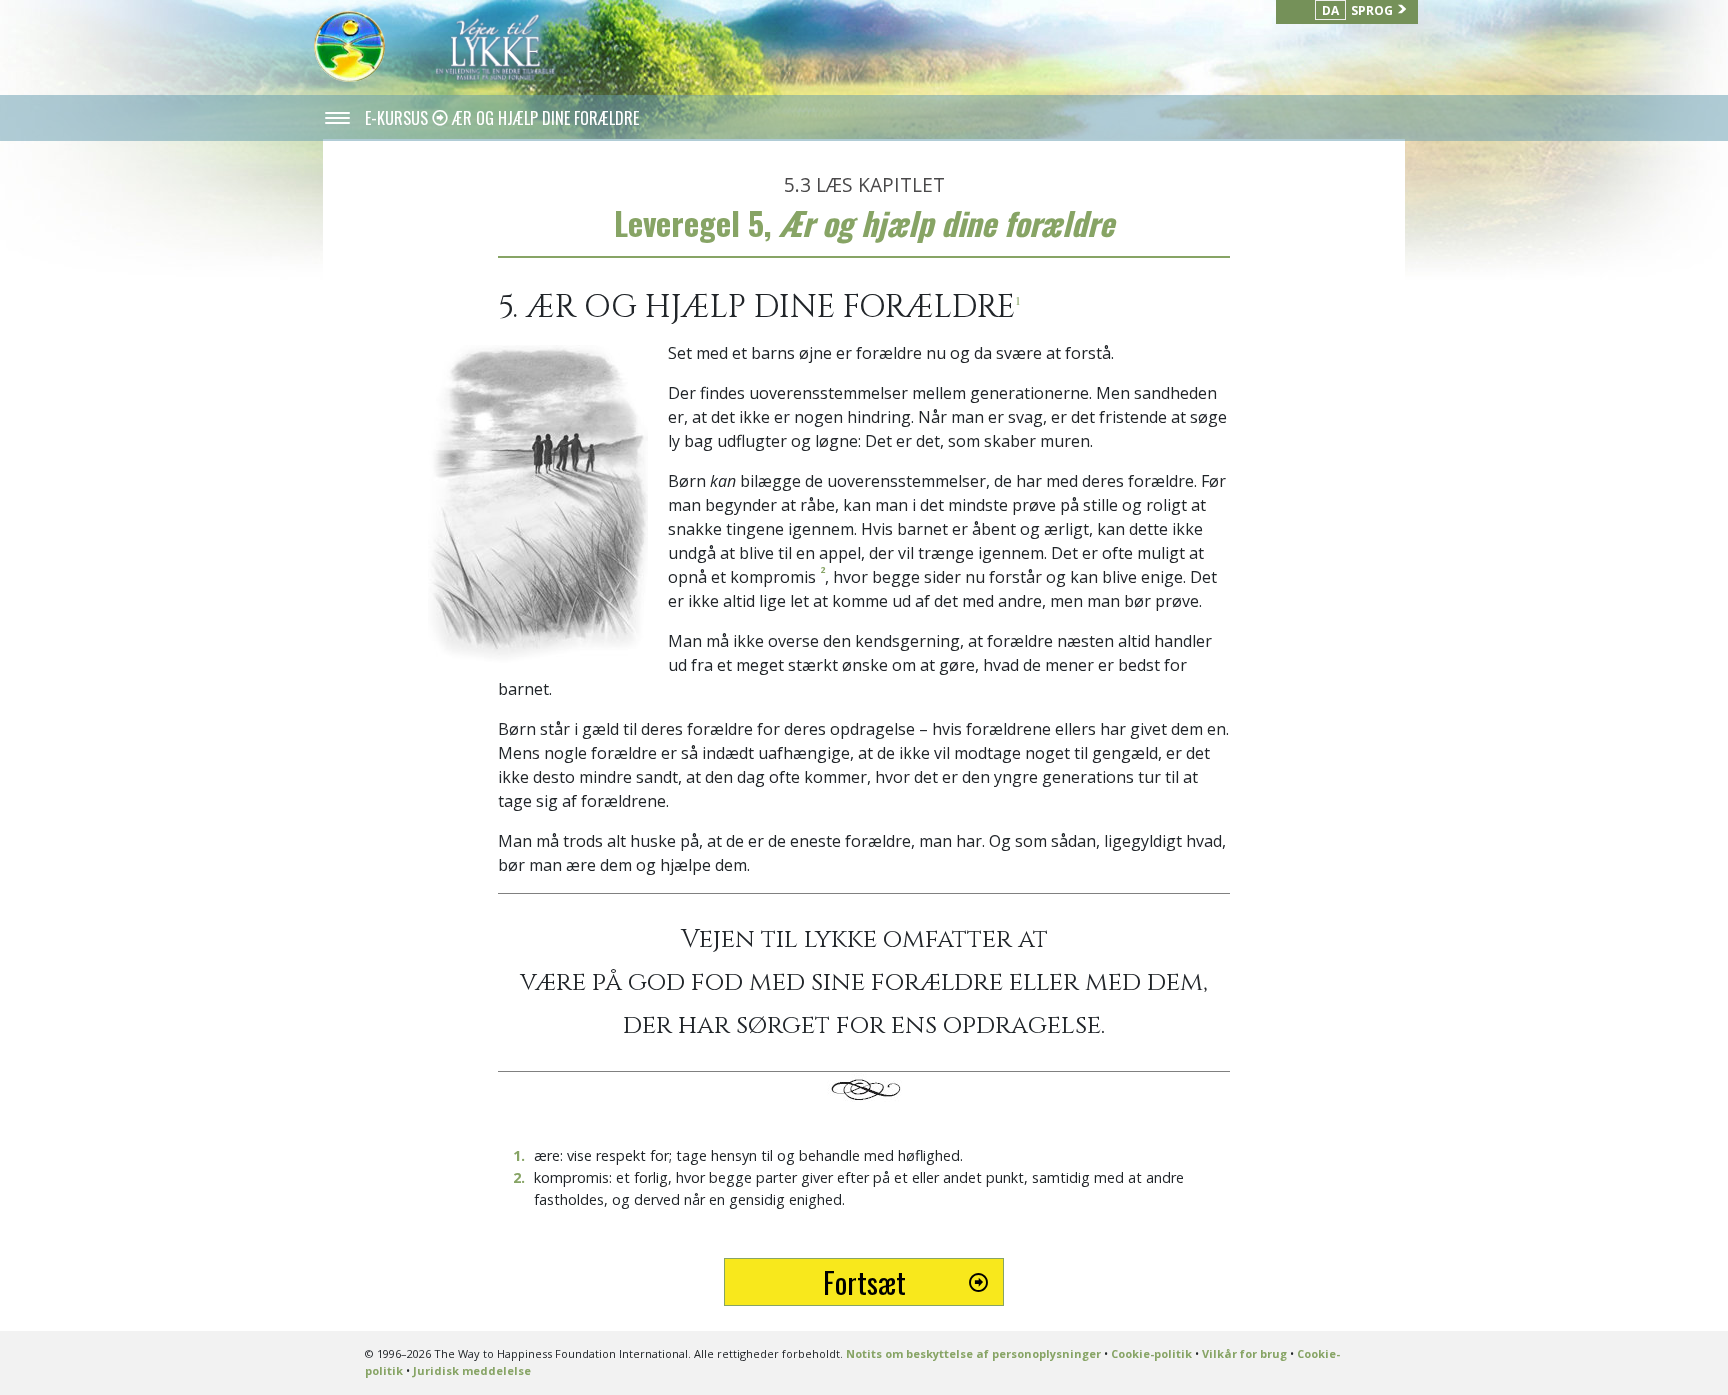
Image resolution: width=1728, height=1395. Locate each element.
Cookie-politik (1151, 1353)
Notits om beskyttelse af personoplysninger (973, 1353)
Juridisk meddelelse (472, 1370)
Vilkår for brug (1244, 1353)
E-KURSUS (398, 118)
